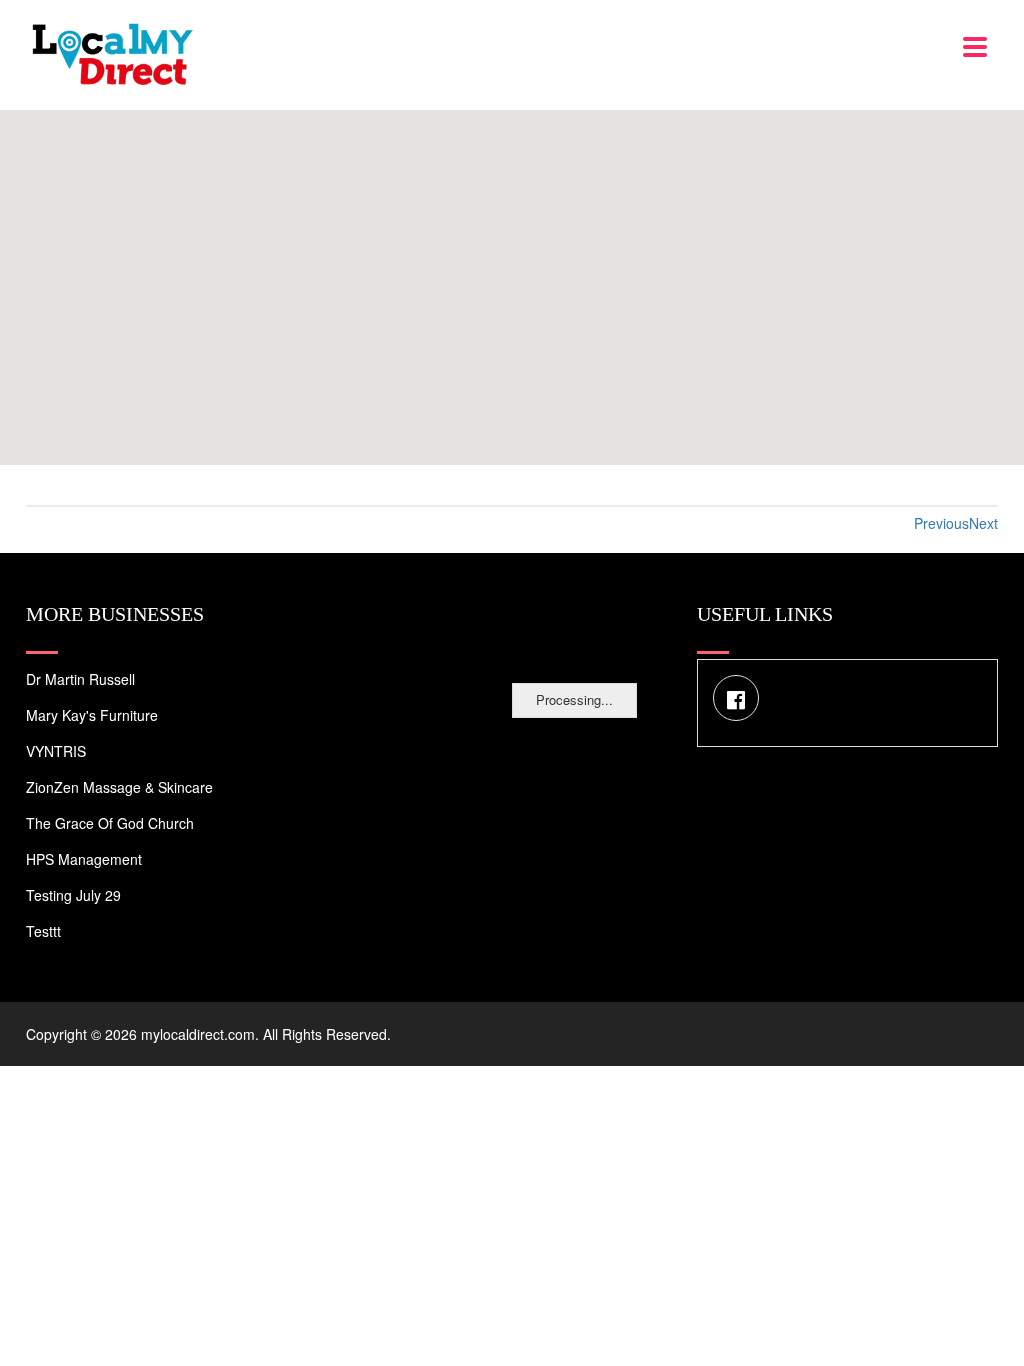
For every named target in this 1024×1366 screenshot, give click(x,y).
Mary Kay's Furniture (92, 715)
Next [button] (983, 523)
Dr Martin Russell (80, 679)
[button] (512, 276)
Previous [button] (941, 523)
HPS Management (84, 859)
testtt (43, 931)
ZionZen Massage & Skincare (119, 787)
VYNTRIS (56, 751)
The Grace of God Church (110, 823)
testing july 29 (73, 895)
